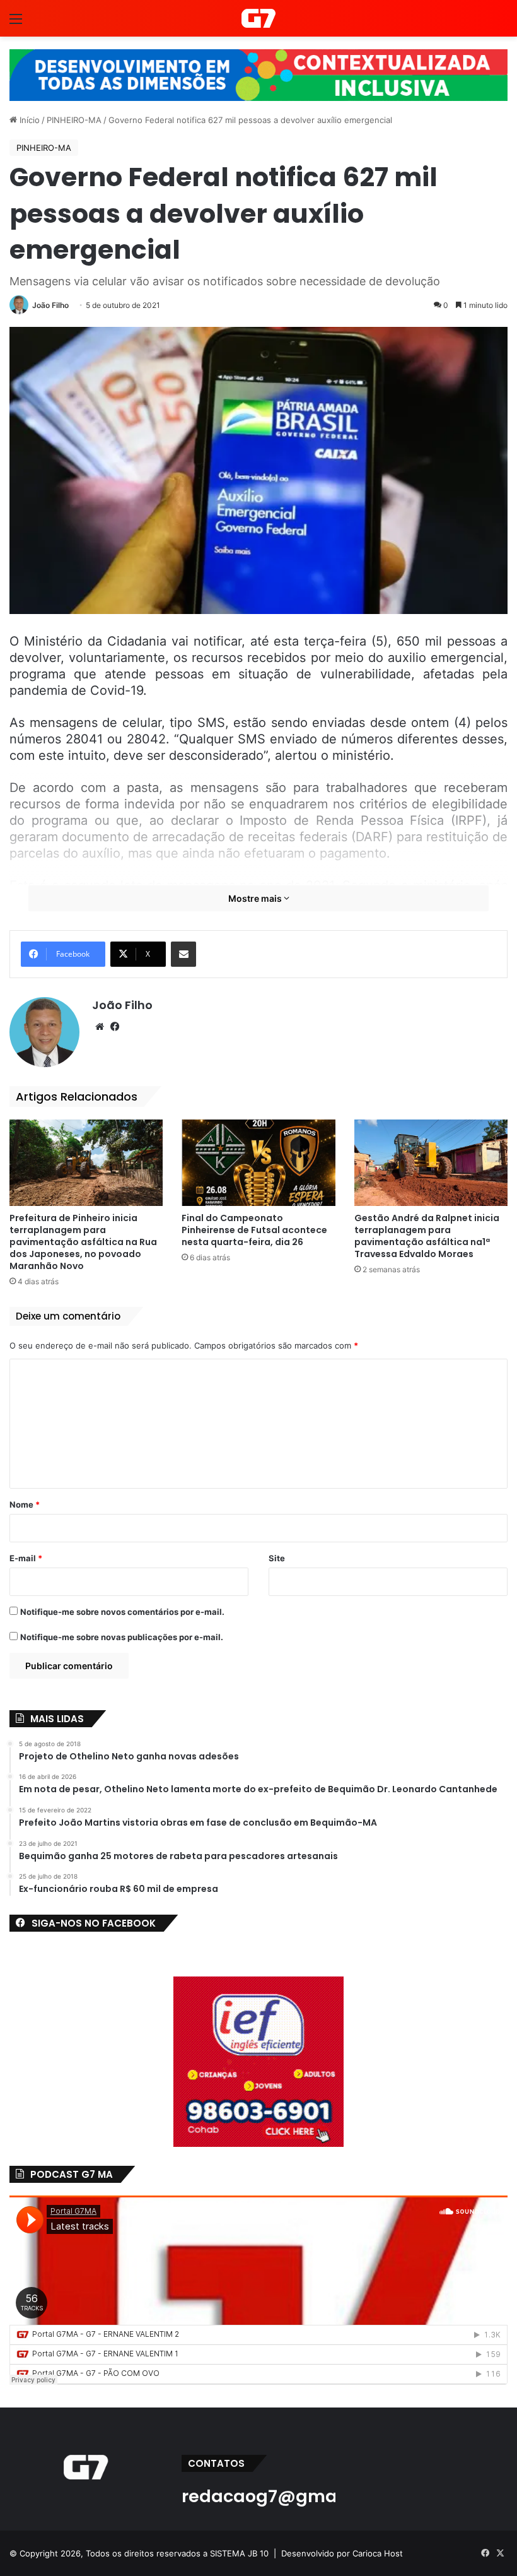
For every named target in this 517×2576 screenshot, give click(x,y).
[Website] (100, 1027)
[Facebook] (115, 1027)
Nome (25, 1504)
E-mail (26, 1558)
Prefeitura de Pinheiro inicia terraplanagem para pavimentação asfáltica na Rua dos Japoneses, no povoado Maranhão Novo (83, 1242)
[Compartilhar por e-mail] (183, 954)
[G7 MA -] (258, 18)
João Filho (50, 305)
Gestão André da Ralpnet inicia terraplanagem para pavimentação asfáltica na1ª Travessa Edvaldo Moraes (427, 1236)
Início (28, 120)
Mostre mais (256, 898)
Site (277, 1558)
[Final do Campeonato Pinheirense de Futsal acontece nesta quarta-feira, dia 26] (258, 1163)
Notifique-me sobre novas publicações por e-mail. (122, 1637)
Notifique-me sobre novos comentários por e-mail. (122, 1612)
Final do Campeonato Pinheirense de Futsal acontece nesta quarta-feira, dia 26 (254, 1230)
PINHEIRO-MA (74, 120)
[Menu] (16, 23)
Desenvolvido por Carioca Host (342, 2553)
